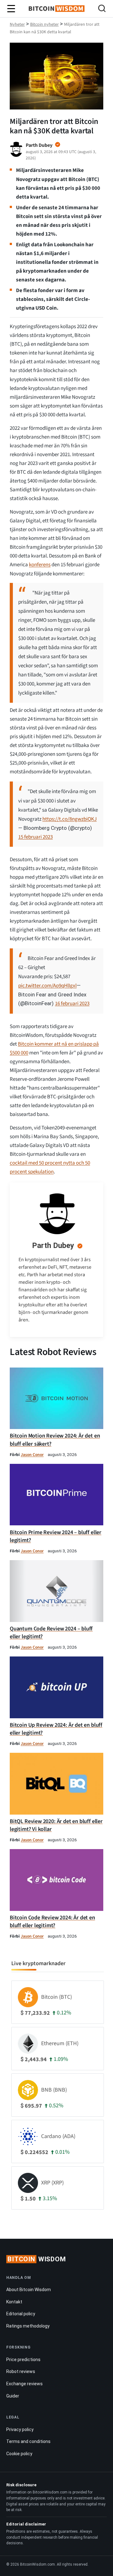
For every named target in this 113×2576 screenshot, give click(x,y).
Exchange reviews (24, 2384)
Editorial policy (21, 2314)
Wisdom (37, 2259)
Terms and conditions (28, 2441)
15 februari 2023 (35, 837)
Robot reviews (21, 2371)
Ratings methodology (28, 2326)
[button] (102, 9)
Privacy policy (20, 2429)
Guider (13, 2396)
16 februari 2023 (72, 1004)
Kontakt (14, 2302)
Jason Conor (32, 1455)
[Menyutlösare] (11, 9)
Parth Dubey (53, 1245)
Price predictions (23, 2360)
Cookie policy (19, 2454)
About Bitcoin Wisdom (29, 2290)
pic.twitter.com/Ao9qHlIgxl (47, 986)
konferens (40, 565)
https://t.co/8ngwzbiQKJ (70, 819)
